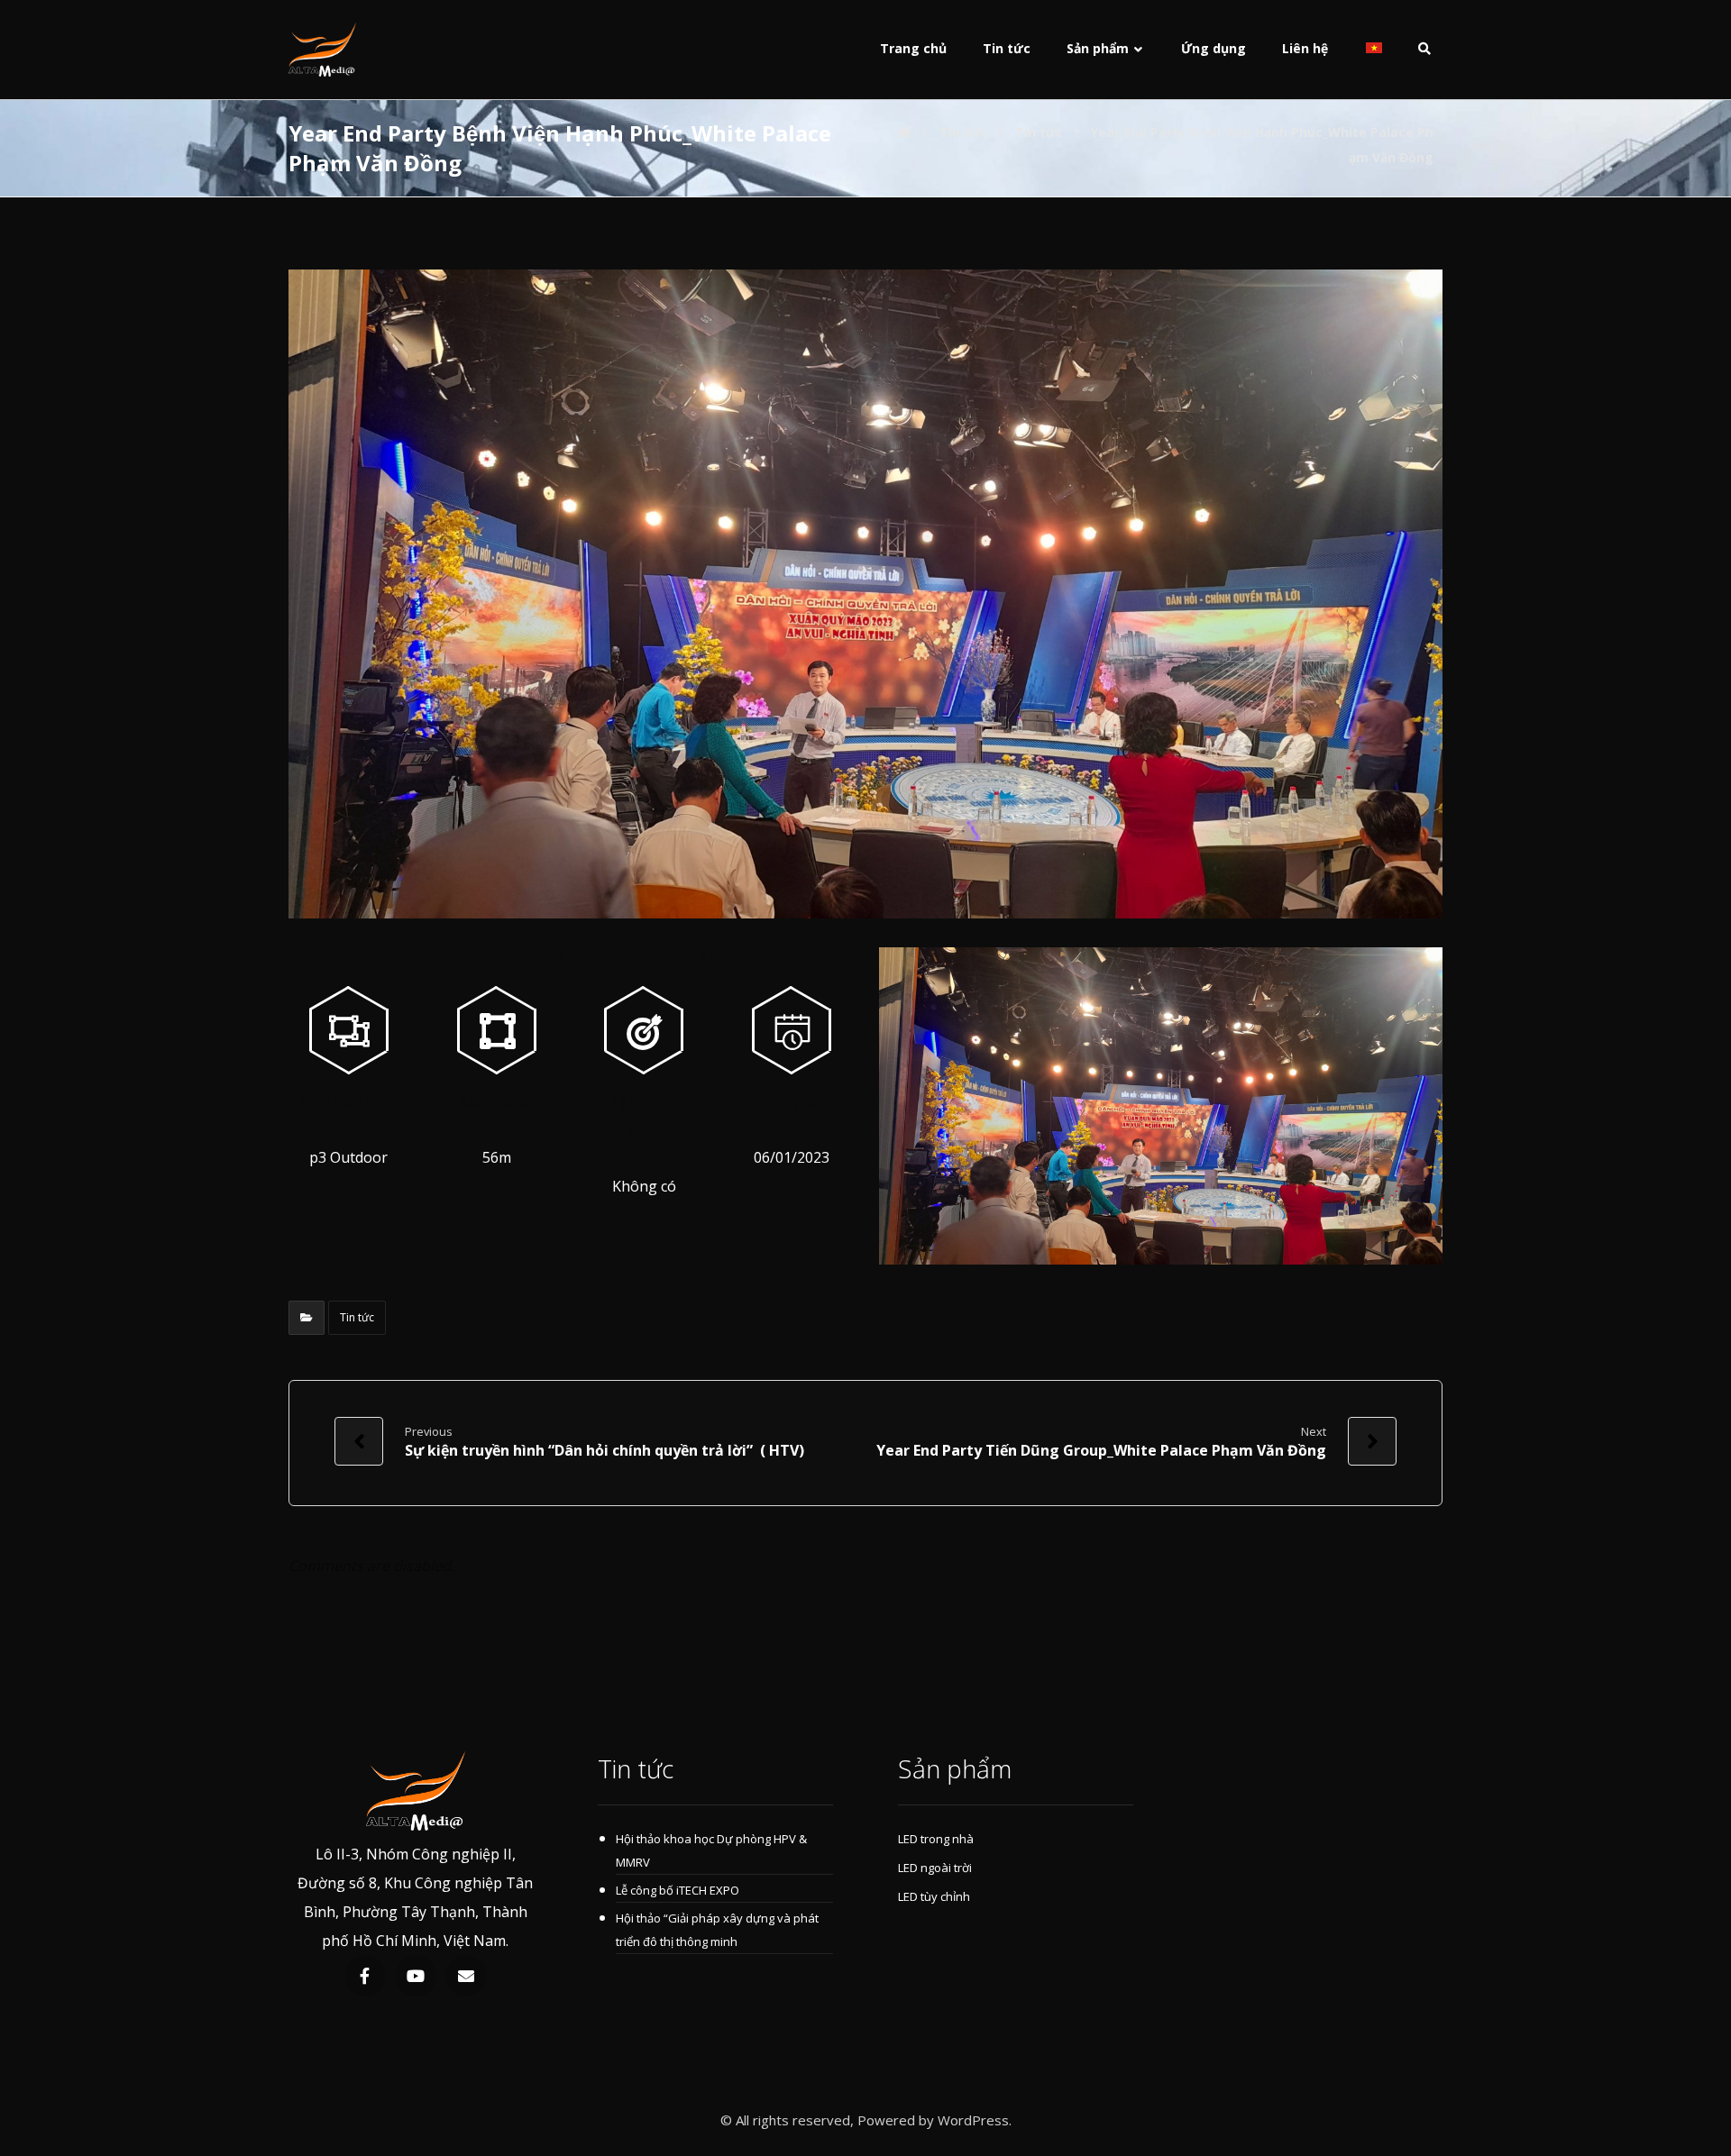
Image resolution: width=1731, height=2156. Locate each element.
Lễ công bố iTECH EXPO (678, 1890)
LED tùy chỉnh (934, 1896)
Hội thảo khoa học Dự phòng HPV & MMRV (711, 1850)
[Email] (466, 1976)
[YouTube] (416, 1976)
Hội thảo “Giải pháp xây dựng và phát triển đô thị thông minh (717, 1930)
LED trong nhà (936, 1839)
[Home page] (904, 132)
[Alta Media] (322, 50)
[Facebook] (365, 1976)
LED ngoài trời (935, 1868)
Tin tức (357, 1317)
